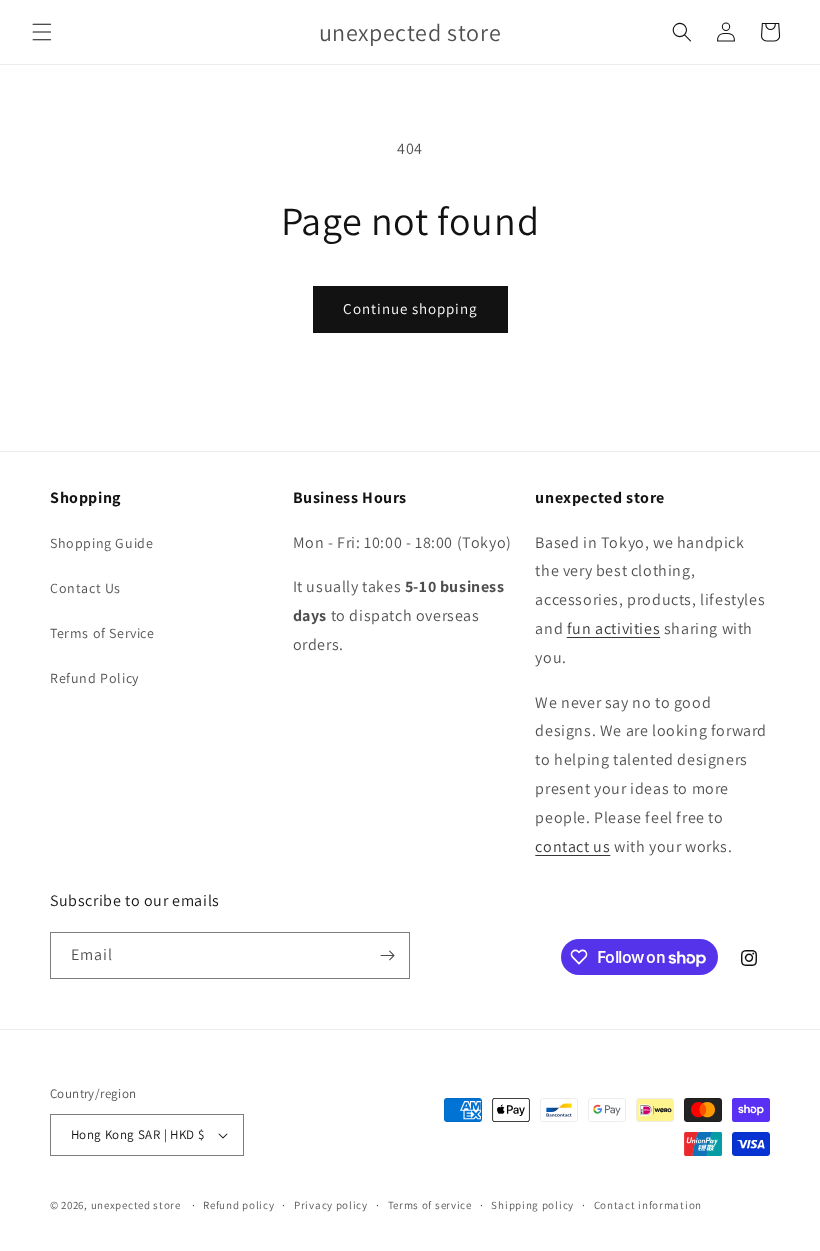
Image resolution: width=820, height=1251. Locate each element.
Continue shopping (410, 308)
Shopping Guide (101, 543)
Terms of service (430, 1205)
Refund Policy (94, 678)
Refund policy (238, 1205)
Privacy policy (331, 1205)
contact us (572, 846)
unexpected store (136, 1205)
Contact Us (85, 588)
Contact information (648, 1205)
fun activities (613, 628)
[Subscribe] (387, 955)
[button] (42, 32)
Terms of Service (102, 633)
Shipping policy (532, 1205)
